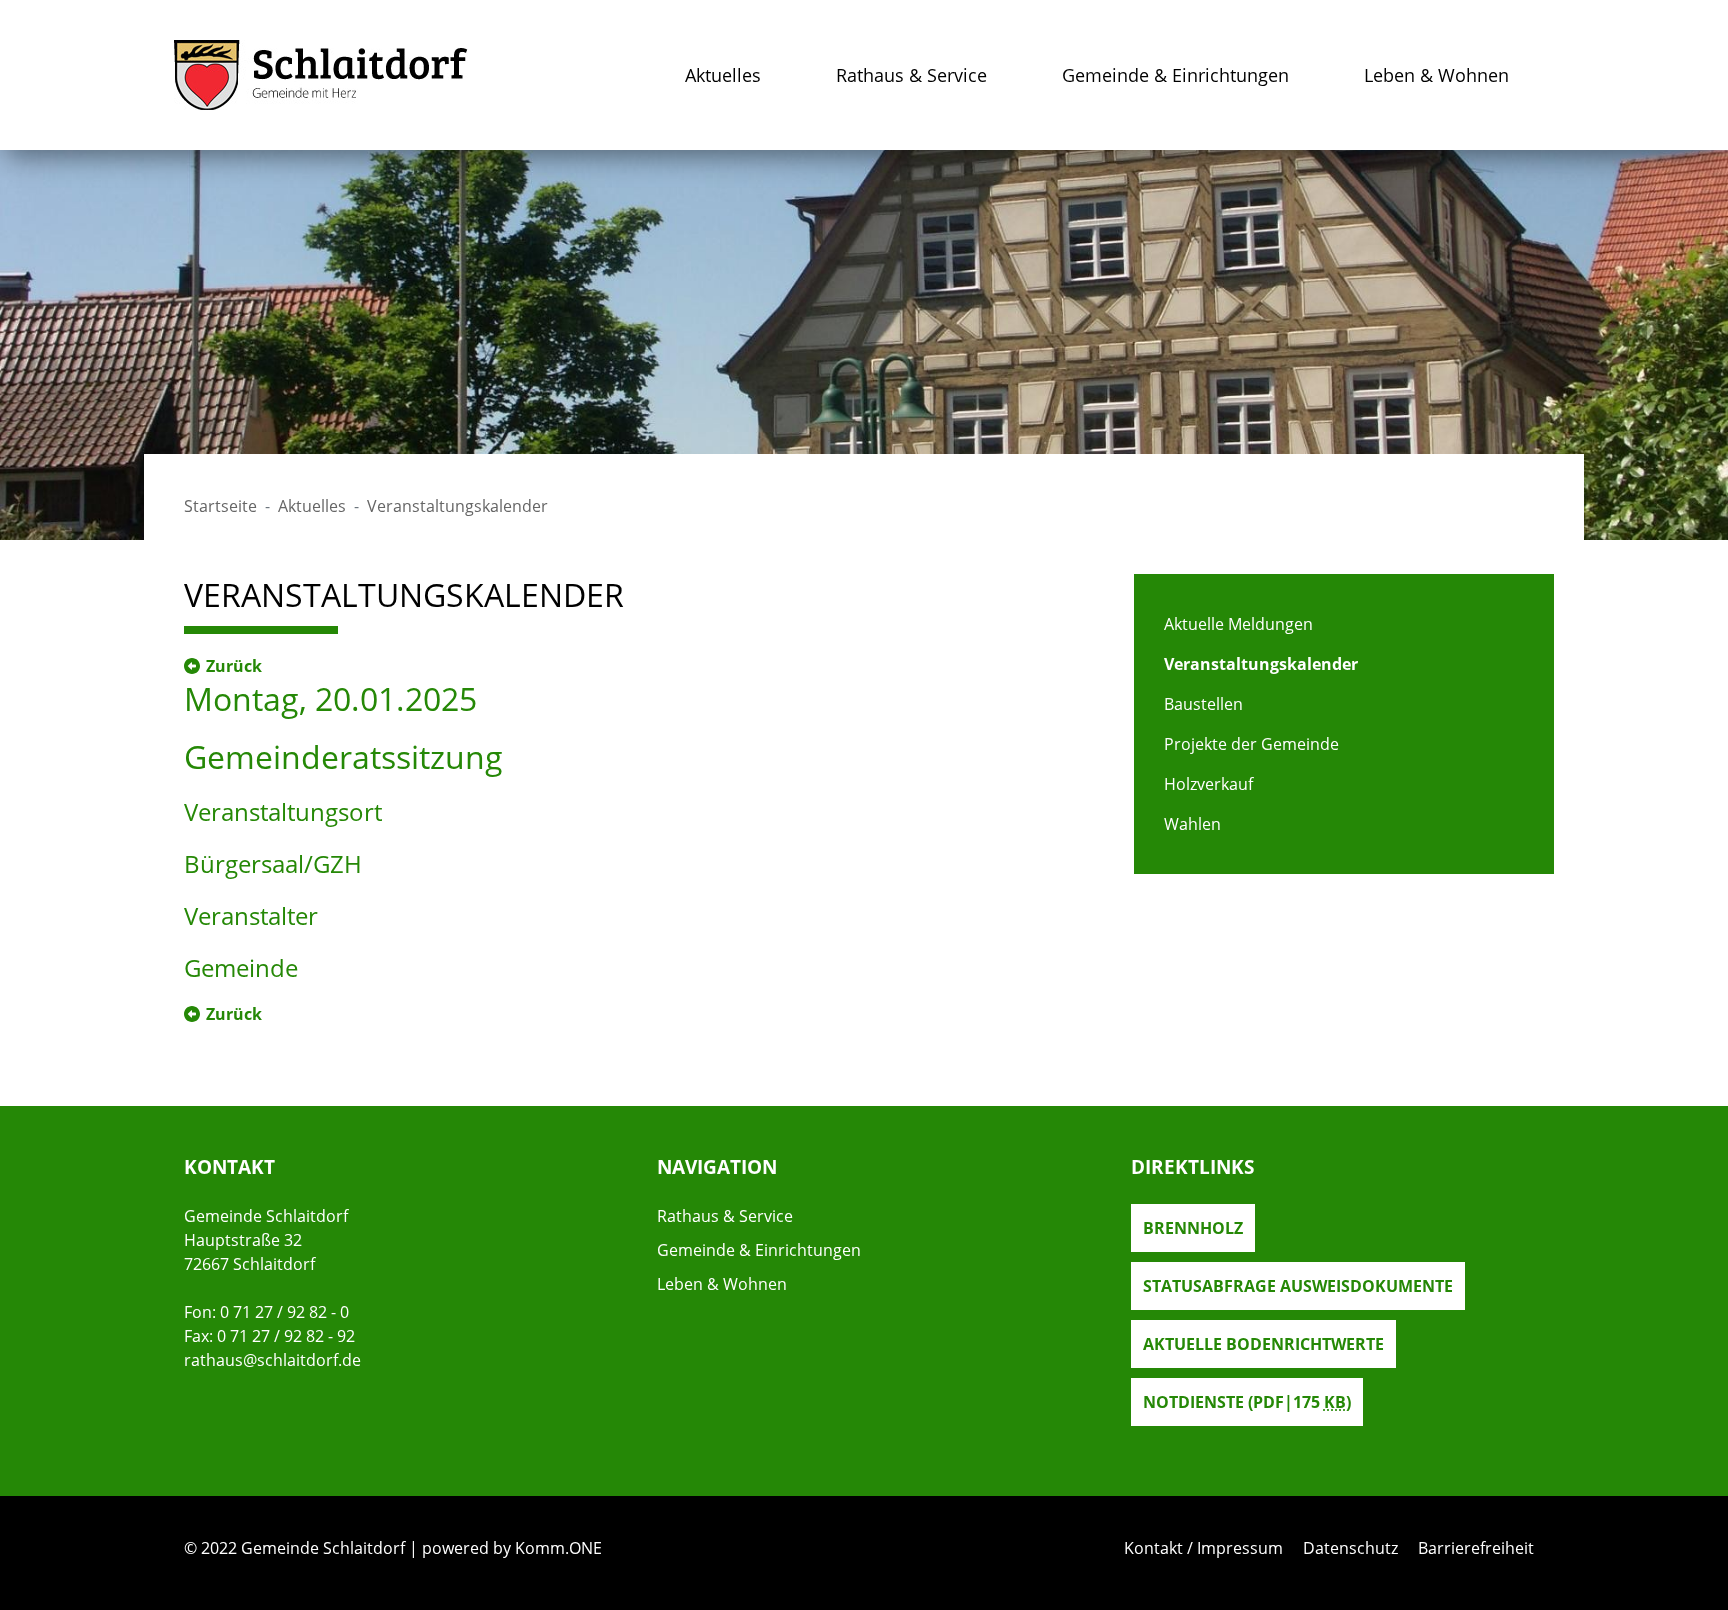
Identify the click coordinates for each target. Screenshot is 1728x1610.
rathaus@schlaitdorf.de (272, 1360)
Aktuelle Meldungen (1238, 624)
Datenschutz (1350, 1548)
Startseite (220, 506)
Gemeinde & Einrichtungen (1175, 75)
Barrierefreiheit (1476, 1548)
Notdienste (1247, 1402)
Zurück (234, 666)
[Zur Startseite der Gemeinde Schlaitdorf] (321, 75)
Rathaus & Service (911, 75)
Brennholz (1193, 1228)
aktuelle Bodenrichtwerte (1263, 1344)
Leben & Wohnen (1436, 75)
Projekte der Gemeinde (1251, 744)
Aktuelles (723, 75)
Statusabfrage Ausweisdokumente (1298, 1286)
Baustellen (1203, 704)
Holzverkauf (1208, 784)
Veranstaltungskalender (1261, 664)
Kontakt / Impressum (1203, 1548)
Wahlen (1192, 824)
